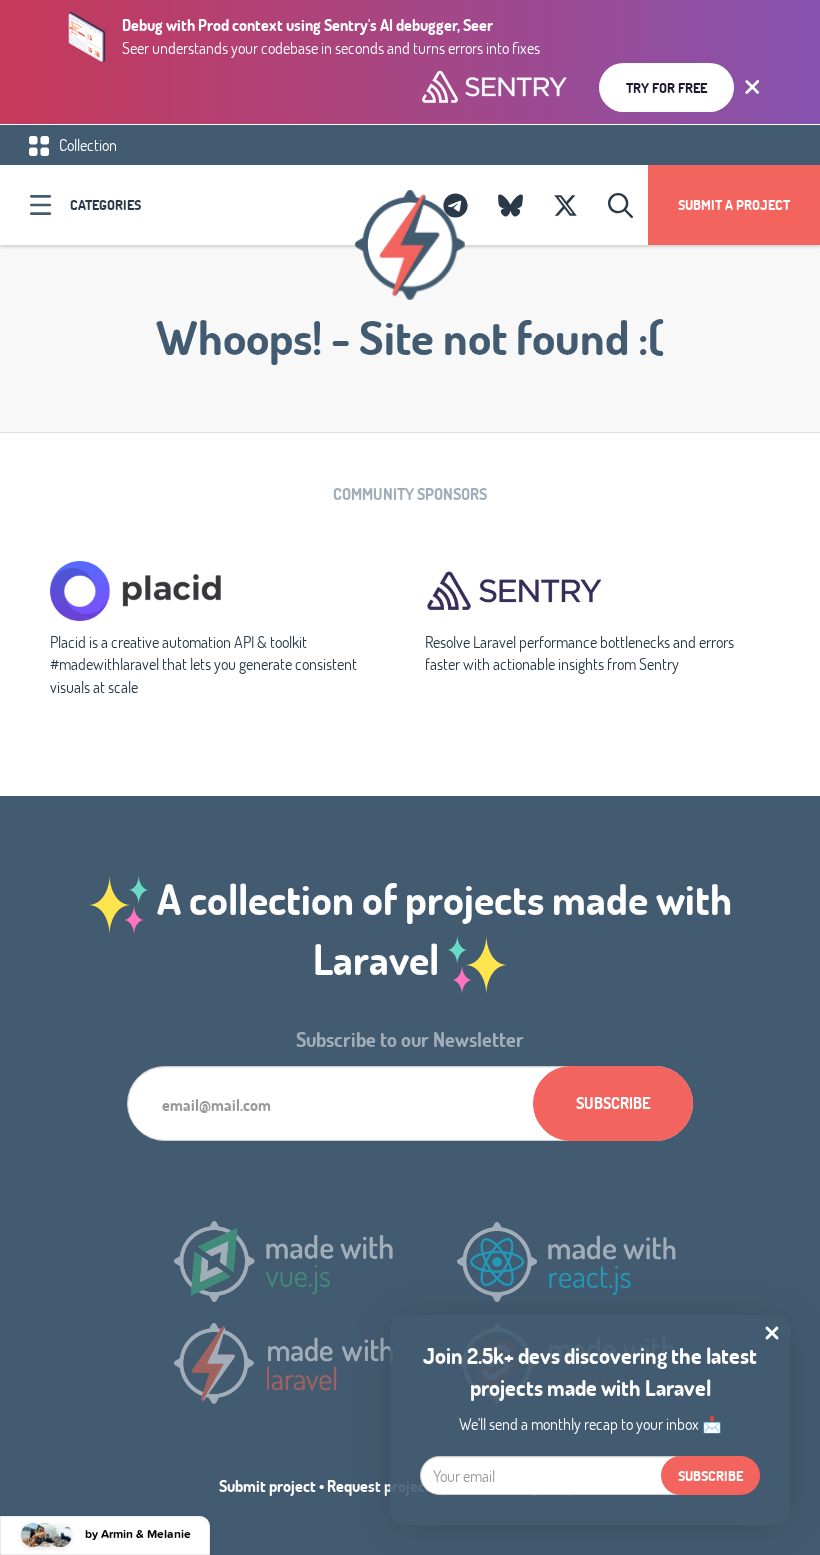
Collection (86, 144)
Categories (105, 204)
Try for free (666, 87)
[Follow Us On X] (565, 205)
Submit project (267, 1485)
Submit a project (734, 204)
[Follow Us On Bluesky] (510, 205)
